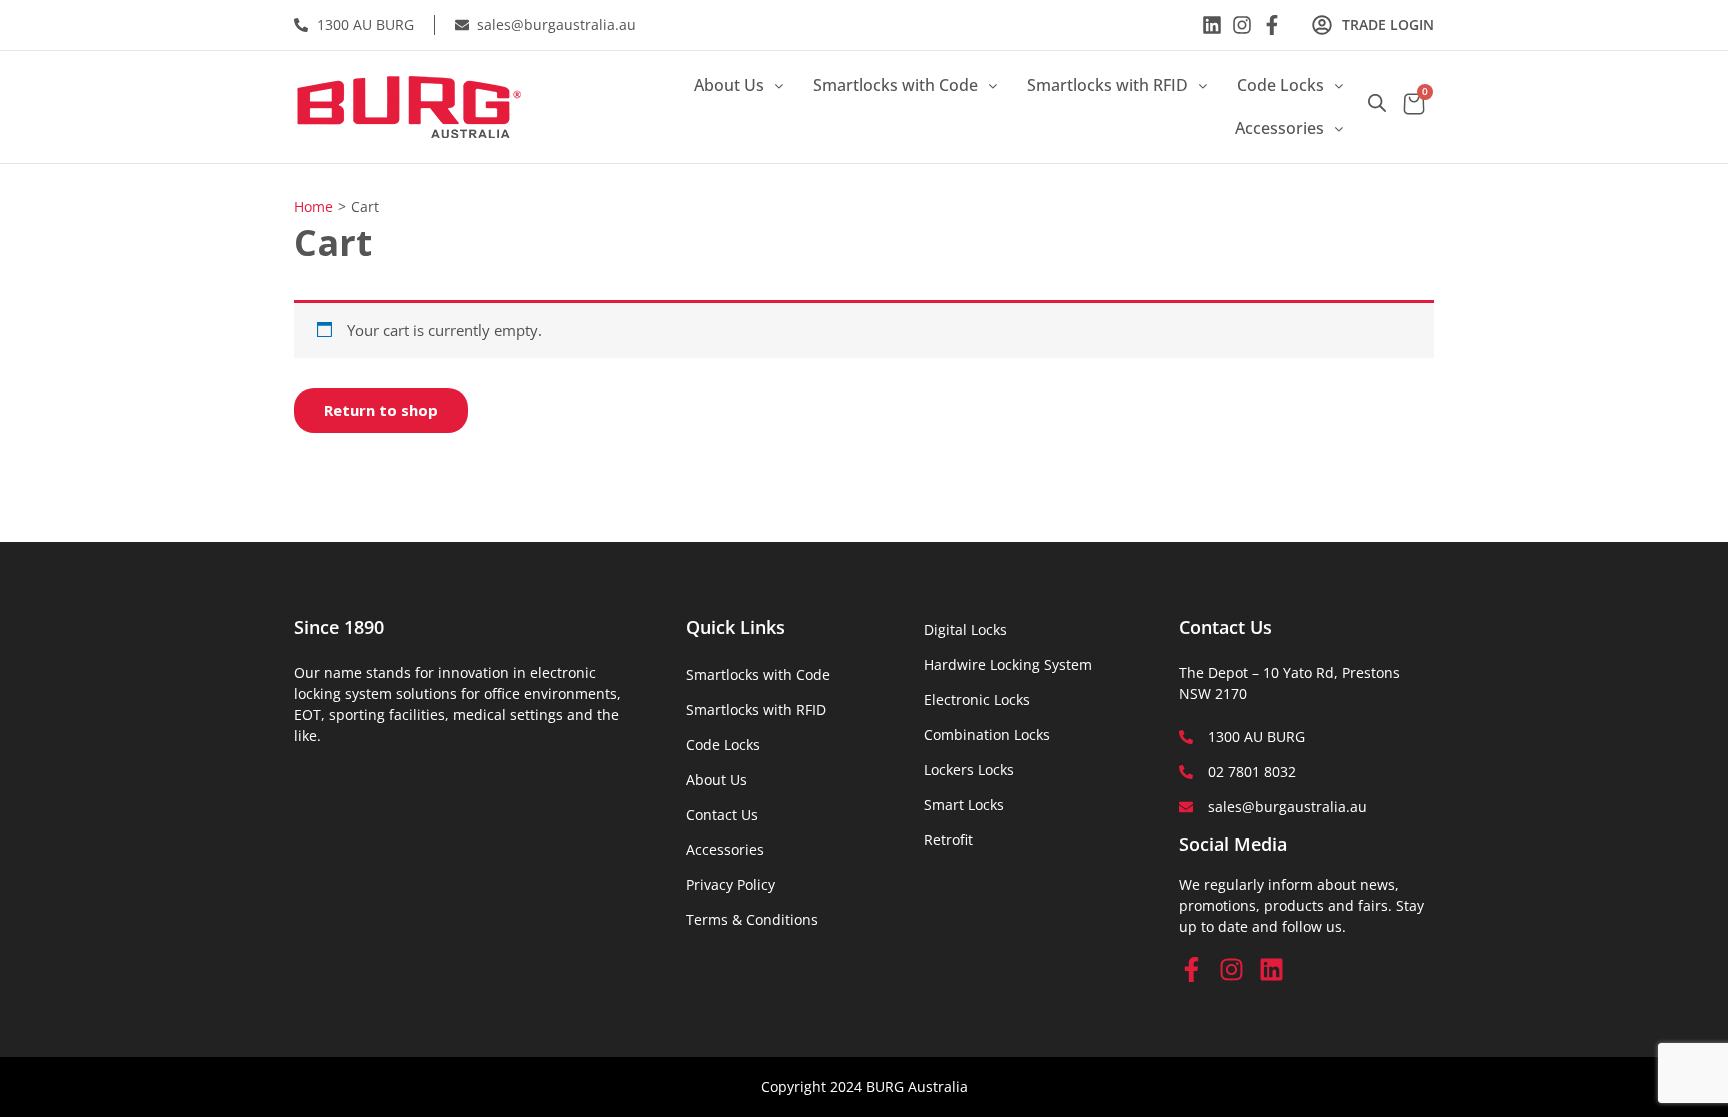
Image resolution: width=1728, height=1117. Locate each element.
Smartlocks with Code (895, 85)
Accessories (1279, 128)
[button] (738, 85)
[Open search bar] (1377, 102)
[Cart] (1414, 106)
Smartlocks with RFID (1107, 85)
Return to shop (381, 410)
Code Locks (1280, 85)
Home (313, 206)
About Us (729, 85)
